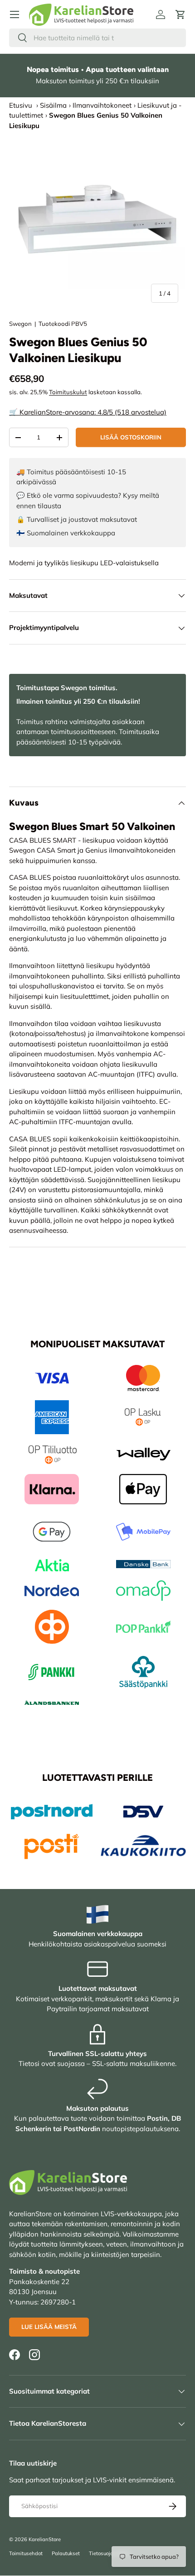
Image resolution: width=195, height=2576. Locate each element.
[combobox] (97, 38)
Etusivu (21, 105)
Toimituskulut (68, 392)
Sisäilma (53, 105)
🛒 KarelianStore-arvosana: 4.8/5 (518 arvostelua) (88, 412)
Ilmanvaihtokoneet (102, 105)
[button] (180, 14)
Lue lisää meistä (49, 2327)
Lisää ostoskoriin (131, 437)
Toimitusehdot (26, 2553)
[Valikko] (15, 14)
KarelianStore (45, 2539)
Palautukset (66, 2553)
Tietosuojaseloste (110, 2553)
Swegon (20, 324)
